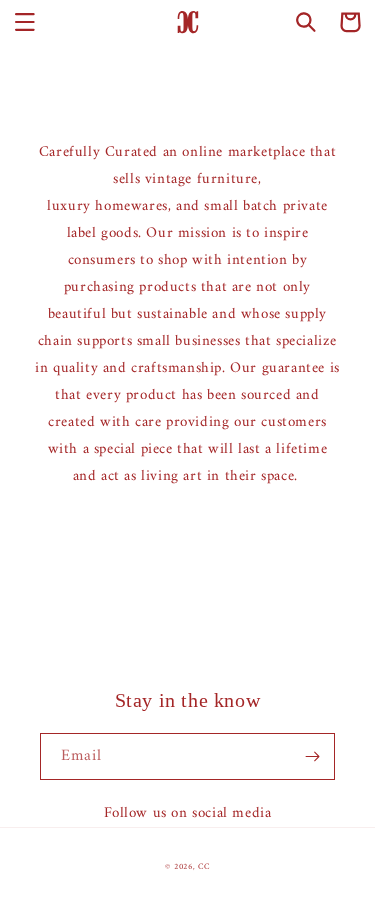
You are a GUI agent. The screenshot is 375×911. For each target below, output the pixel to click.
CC (203, 867)
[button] (25, 22)
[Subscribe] (312, 756)
